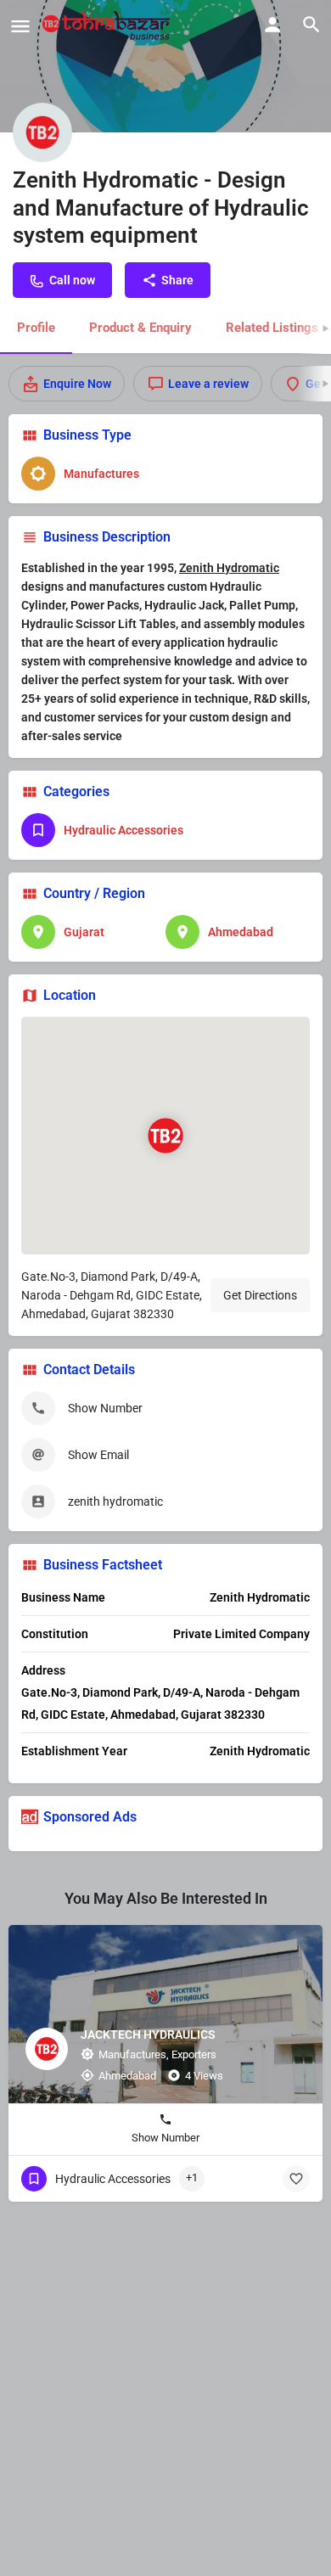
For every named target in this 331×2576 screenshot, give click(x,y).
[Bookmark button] (296, 2179)
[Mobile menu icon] (20, 26)
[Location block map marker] (165, 1136)
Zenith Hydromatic (229, 568)
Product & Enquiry (140, 328)
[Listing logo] (42, 132)
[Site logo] (108, 25)
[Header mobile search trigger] (311, 25)
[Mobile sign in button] (272, 25)
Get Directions (260, 1295)
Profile (36, 328)
